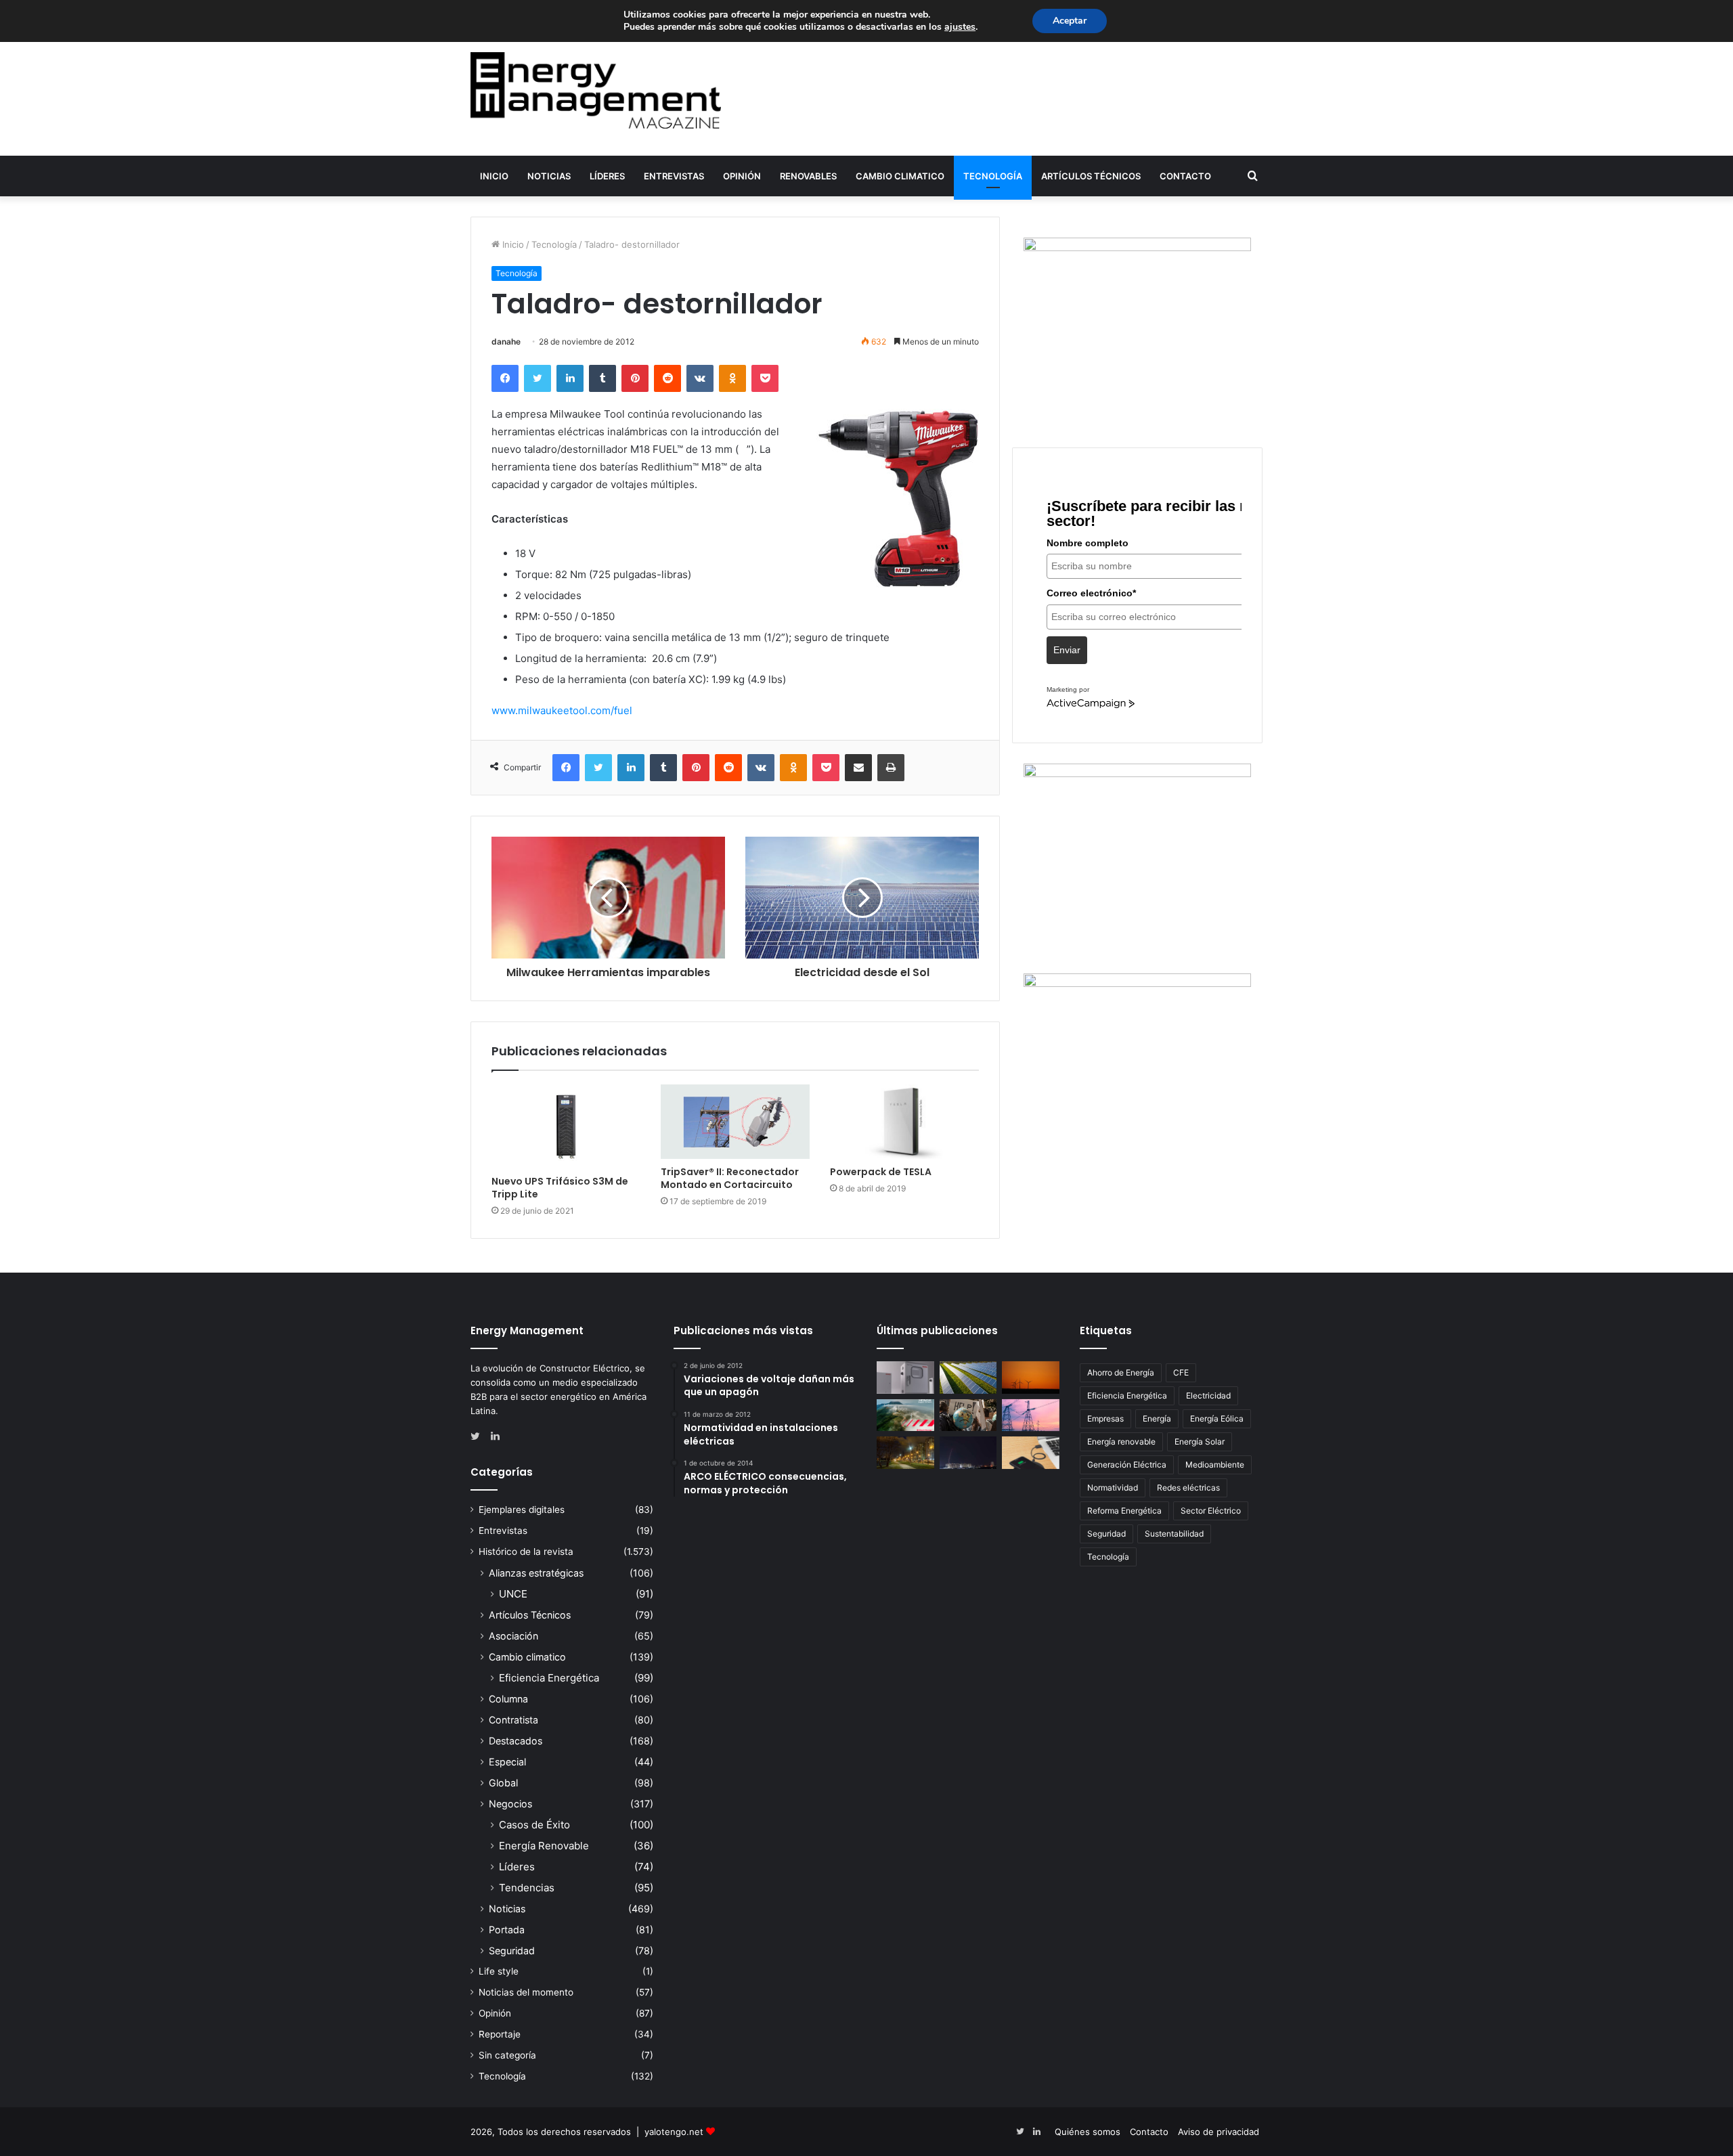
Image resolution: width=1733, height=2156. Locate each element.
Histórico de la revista (526, 1552)
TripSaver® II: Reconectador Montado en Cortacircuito (730, 1178)
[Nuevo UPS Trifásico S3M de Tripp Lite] (566, 1126)
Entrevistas (674, 176)
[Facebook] (505, 378)
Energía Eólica (1217, 1418)
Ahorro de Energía (1121, 1372)
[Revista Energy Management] (596, 90)
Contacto (1185, 176)
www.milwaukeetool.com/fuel (562, 710)
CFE (1181, 1372)
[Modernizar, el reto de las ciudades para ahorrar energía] (905, 1453)
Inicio (494, 176)
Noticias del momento (526, 1992)
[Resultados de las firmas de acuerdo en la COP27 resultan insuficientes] (968, 1415)
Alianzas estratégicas (536, 1573)
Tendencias (527, 1888)
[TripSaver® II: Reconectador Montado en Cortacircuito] (735, 1122)
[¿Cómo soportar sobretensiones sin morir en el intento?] (968, 1453)
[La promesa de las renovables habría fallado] (968, 1378)
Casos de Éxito (534, 1825)
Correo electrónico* (1091, 593)
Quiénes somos (1088, 2132)
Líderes (607, 176)
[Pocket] (765, 378)
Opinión (742, 176)
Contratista (513, 1720)
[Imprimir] (891, 768)
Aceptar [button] (1070, 21)
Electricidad (1208, 1395)
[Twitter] (538, 378)
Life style (499, 1971)
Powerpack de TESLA (881, 1172)
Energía (1157, 1418)
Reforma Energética (1124, 1511)
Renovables (808, 176)
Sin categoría (507, 2055)
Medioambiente (1215, 1465)
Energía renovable (1121, 1442)
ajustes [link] (960, 27)
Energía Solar (1200, 1442)
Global (503, 1783)
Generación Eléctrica (1127, 1465)
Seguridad (512, 1951)
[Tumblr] (602, 378)
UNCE (513, 1594)
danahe (506, 342)
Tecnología (993, 176)
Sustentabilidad (1174, 1534)
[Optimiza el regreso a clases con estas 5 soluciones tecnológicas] (1031, 1453)
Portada (507, 1930)
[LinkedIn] (570, 378)
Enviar (1067, 650)
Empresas (1105, 1418)
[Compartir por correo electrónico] (858, 768)
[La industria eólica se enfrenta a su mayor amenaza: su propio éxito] (1031, 1378)
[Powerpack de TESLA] (904, 1122)
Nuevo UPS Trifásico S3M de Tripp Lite (560, 1188)
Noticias (549, 176)
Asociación (513, 1636)
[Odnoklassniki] (732, 378)
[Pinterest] (635, 378)
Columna (508, 1699)
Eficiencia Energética (549, 1678)
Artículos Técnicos (1091, 176)
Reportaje (500, 2034)
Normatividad (1113, 1488)
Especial (507, 1762)
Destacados (515, 1741)
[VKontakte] (700, 378)
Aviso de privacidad (1219, 2132)
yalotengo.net (674, 2132)
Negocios (510, 1804)
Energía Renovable (544, 1846)
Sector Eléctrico (1211, 1511)
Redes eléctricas (1188, 1488)
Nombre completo (1088, 543)
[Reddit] (667, 378)
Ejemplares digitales (522, 1510)
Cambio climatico (900, 176)
